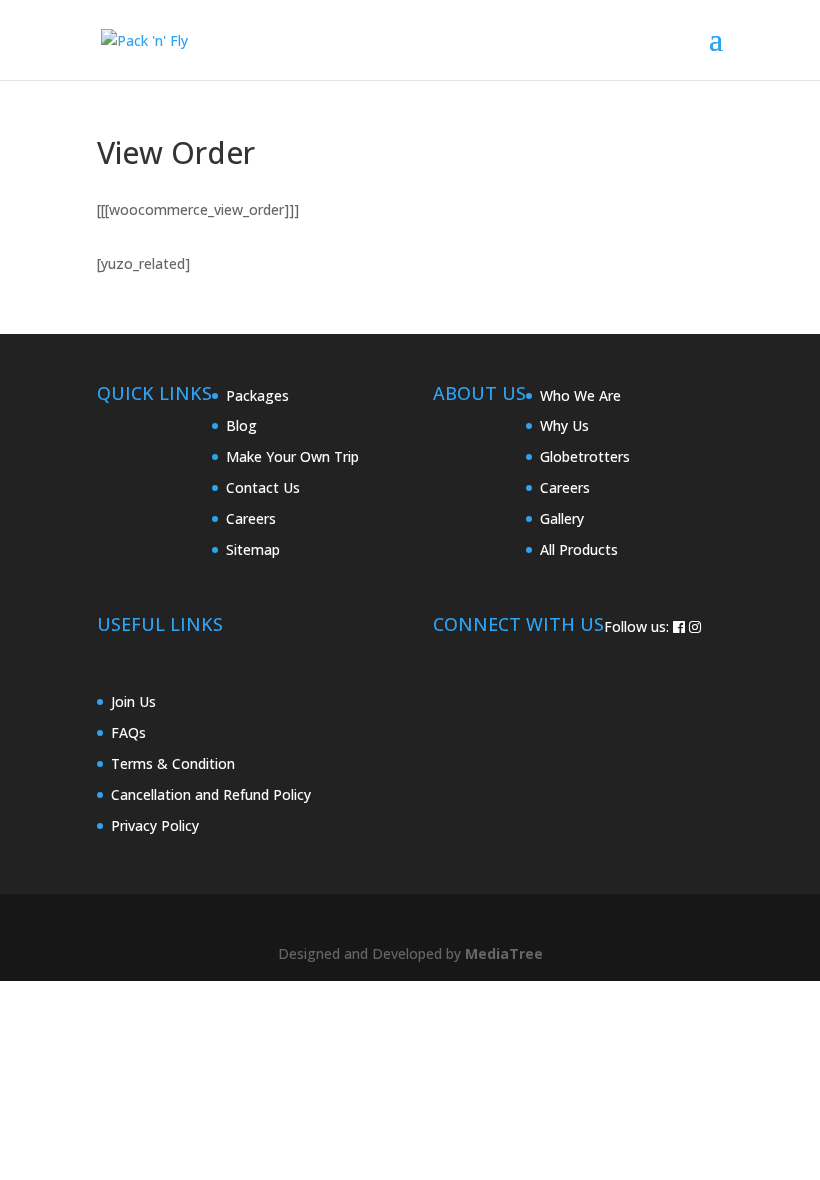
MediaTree (504, 953)
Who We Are (580, 395)
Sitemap (253, 549)
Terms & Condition (173, 763)
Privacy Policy (155, 825)
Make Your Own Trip (292, 456)
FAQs (128, 732)
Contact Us (263, 487)
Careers (251, 518)
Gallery (562, 518)
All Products (579, 549)
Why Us (564, 425)
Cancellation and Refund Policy (211, 794)
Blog (241, 425)
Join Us (133, 701)
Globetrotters (585, 456)
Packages (257, 395)
